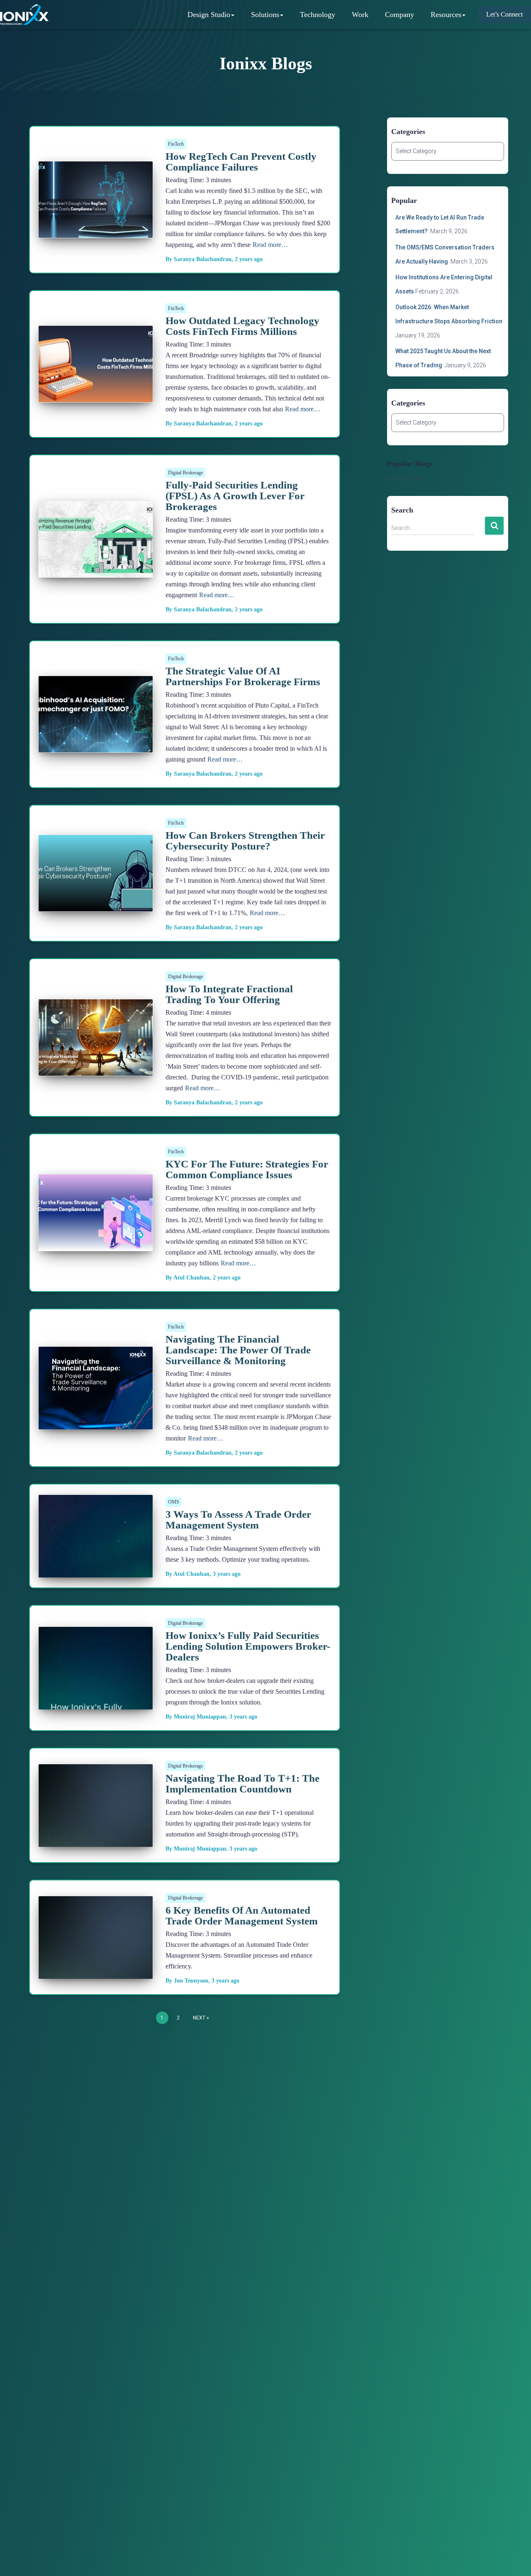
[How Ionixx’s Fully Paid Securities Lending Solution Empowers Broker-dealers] (96, 1703)
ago (249, 259)
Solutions (265, 15)
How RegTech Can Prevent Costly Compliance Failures (241, 162)
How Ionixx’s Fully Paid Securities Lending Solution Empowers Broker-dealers (248, 1646)
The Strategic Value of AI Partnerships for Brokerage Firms (243, 676)
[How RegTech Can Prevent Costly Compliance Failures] (96, 199)
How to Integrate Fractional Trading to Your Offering (229, 994)
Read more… (270, 245)
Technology (318, 15)
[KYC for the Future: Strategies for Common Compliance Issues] (96, 1212)
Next (199, 2018)
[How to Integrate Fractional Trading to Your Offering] (96, 1037)
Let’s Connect (504, 14)
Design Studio (209, 15)
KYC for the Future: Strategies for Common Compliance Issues (247, 1169)
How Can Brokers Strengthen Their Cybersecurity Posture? (245, 841)
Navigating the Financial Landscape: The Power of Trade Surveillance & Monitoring (238, 1350)
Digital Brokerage (185, 473)
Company (399, 15)
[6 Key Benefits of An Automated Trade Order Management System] (96, 1972)
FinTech (176, 144)
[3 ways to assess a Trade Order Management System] (96, 1571)
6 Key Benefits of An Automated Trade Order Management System (242, 1916)
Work (360, 15)
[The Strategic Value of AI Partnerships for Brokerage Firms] (96, 714)
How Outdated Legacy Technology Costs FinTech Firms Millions (242, 326)
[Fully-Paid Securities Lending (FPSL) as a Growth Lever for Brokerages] (96, 539)
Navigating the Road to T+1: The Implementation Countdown (242, 1784)
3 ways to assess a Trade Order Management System (238, 1520)
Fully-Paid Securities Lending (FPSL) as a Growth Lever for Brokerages (235, 496)
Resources (446, 15)
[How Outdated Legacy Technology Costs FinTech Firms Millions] (96, 364)
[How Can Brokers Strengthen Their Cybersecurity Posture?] (96, 873)
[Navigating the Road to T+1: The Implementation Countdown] (96, 1840)
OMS (174, 1502)
